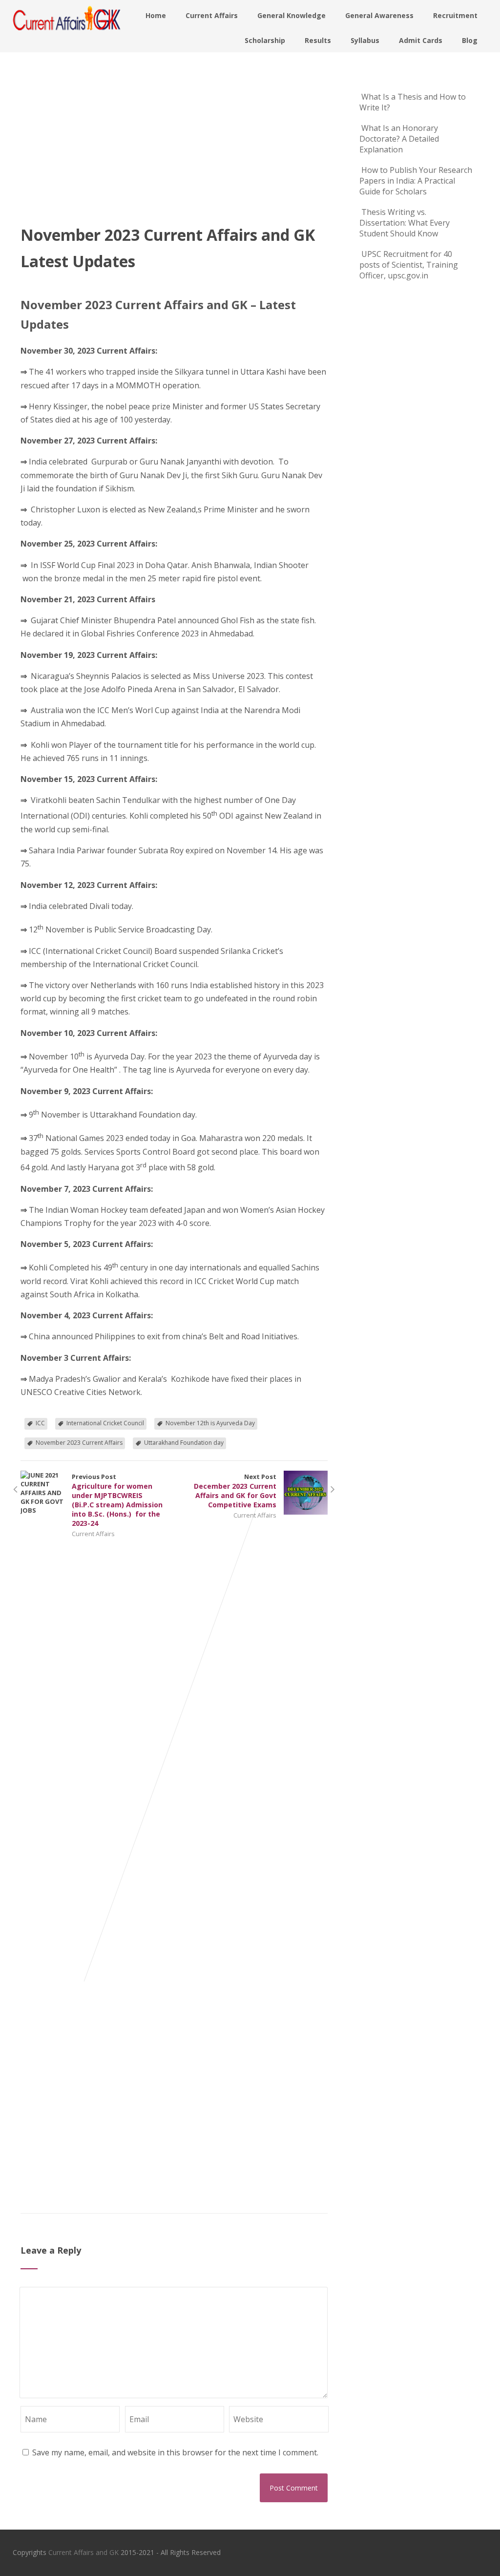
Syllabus (365, 40)
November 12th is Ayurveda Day (210, 1423)
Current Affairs (212, 15)
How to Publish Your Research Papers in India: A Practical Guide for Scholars (416, 181)
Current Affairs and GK (83, 2552)
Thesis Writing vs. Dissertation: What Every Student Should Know (405, 223)
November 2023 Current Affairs (79, 1443)
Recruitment (455, 15)
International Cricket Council (105, 1423)
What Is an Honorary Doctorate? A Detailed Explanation (399, 139)
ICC (40, 1423)
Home (156, 15)
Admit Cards (421, 40)
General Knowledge (292, 15)
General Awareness (379, 15)
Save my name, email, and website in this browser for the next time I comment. (175, 2452)
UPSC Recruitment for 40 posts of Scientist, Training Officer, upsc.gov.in (409, 265)
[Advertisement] (174, 148)
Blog (470, 40)
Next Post (235, 1491)
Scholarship (265, 40)
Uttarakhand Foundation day (184, 1443)
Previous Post (117, 1500)
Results (318, 40)
